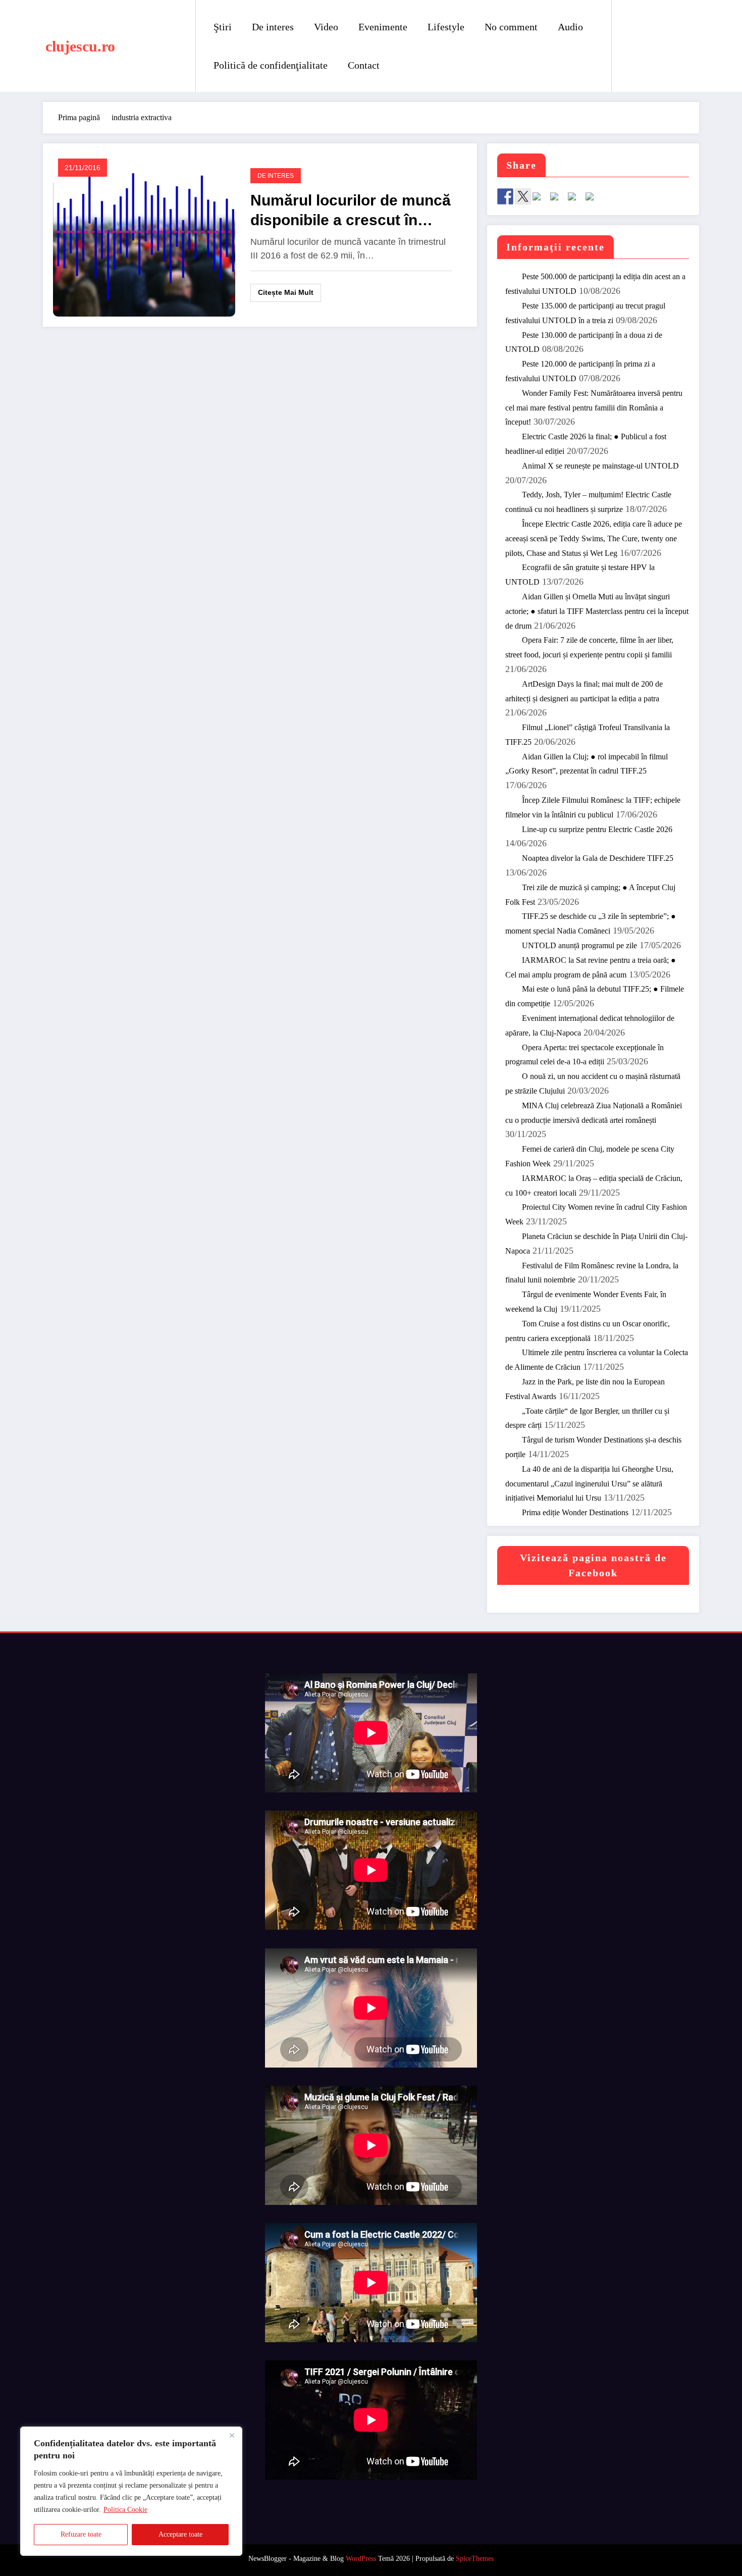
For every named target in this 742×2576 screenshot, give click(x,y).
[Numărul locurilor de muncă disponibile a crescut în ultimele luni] (144, 235)
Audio (570, 27)
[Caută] (629, 46)
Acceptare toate (180, 2534)
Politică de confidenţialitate (271, 65)
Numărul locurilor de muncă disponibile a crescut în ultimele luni (351, 211)
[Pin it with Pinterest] (558, 200)
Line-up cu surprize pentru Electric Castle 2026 (597, 829)
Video (326, 27)
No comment (511, 27)
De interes (273, 27)
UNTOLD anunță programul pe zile (579, 945)
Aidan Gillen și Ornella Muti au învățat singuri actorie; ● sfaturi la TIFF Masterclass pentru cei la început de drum (597, 611)
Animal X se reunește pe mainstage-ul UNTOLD (600, 466)
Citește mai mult (286, 292)
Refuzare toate (81, 2534)
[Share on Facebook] (505, 196)
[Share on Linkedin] (576, 200)
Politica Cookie (125, 2510)
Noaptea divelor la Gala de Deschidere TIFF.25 (598, 858)
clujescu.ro (80, 46)
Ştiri (223, 27)
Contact (364, 65)
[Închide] (232, 2435)
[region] (131, 2491)
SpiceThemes (475, 2559)
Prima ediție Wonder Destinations (575, 1512)
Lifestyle (446, 27)
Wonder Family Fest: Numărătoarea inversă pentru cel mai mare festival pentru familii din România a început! (594, 408)
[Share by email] (594, 200)
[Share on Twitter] (523, 196)
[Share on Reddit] (541, 200)
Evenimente (383, 27)
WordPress (361, 2559)
